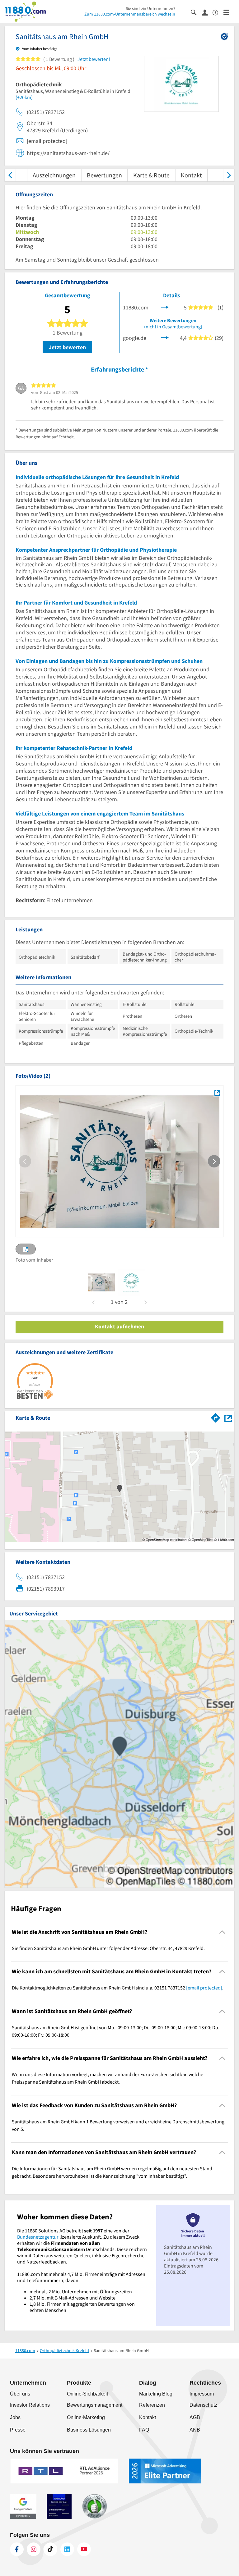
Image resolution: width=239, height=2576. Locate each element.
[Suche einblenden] (196, 12)
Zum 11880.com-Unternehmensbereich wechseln (130, 14)
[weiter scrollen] (229, 175)
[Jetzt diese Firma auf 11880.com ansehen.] (165, 307)
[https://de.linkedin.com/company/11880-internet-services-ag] (67, 2549)
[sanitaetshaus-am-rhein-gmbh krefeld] (101, 1282)
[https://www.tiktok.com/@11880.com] (50, 2549)
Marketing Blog (156, 2394)
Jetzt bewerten (67, 347)
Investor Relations (30, 2405)
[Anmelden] (207, 12)
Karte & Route (151, 175)
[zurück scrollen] (10, 175)
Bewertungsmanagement (95, 2405)
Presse (18, 2430)
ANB (195, 2430)
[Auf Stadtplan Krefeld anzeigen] (228, 1417)
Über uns (20, 2394)
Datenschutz (203, 2405)
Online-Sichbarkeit (87, 2394)
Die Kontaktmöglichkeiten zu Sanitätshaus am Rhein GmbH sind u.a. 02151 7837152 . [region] (118, 1988)
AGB (195, 2417)
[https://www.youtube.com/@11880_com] (84, 2549)
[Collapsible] (222, 1932)
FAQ (144, 2430)
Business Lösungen (89, 2430)
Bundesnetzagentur (38, 2237)
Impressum (202, 2394)
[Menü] (229, 12)
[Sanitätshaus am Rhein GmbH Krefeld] (217, 1093)
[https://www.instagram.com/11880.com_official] (34, 2549)
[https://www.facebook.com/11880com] (17, 2549)
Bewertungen (104, 175)
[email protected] (204, 1988)
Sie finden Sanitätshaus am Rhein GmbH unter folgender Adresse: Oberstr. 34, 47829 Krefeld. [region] (108, 1948)
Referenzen (152, 2405)
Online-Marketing (86, 2417)
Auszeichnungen (54, 175)
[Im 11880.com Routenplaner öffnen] (216, 1417)
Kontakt (191, 175)
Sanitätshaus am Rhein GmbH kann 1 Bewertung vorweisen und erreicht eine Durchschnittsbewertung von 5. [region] (118, 2125)
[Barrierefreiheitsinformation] (218, 12)
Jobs (15, 2417)
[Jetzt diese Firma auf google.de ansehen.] (165, 337)
